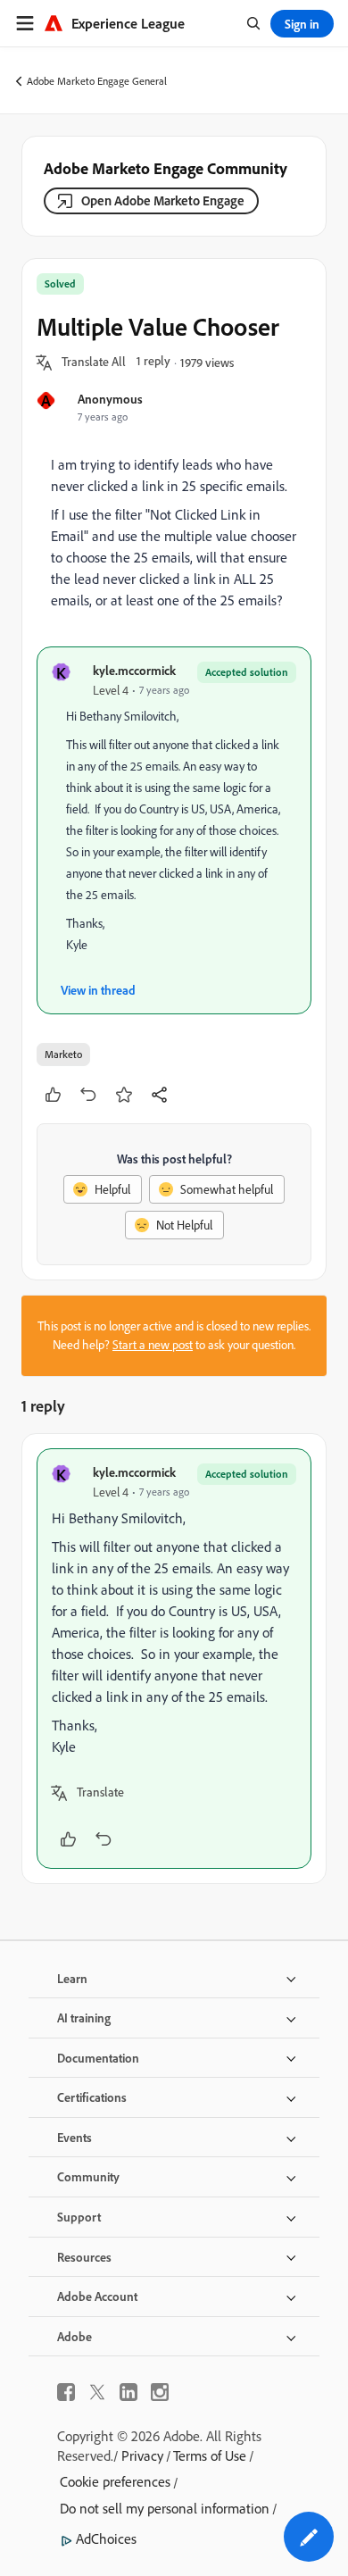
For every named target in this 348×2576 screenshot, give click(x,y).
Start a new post (153, 1345)
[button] (94, 363)
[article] (174, 1659)
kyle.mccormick (134, 670)
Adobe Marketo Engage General (97, 81)
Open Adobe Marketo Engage (163, 200)
